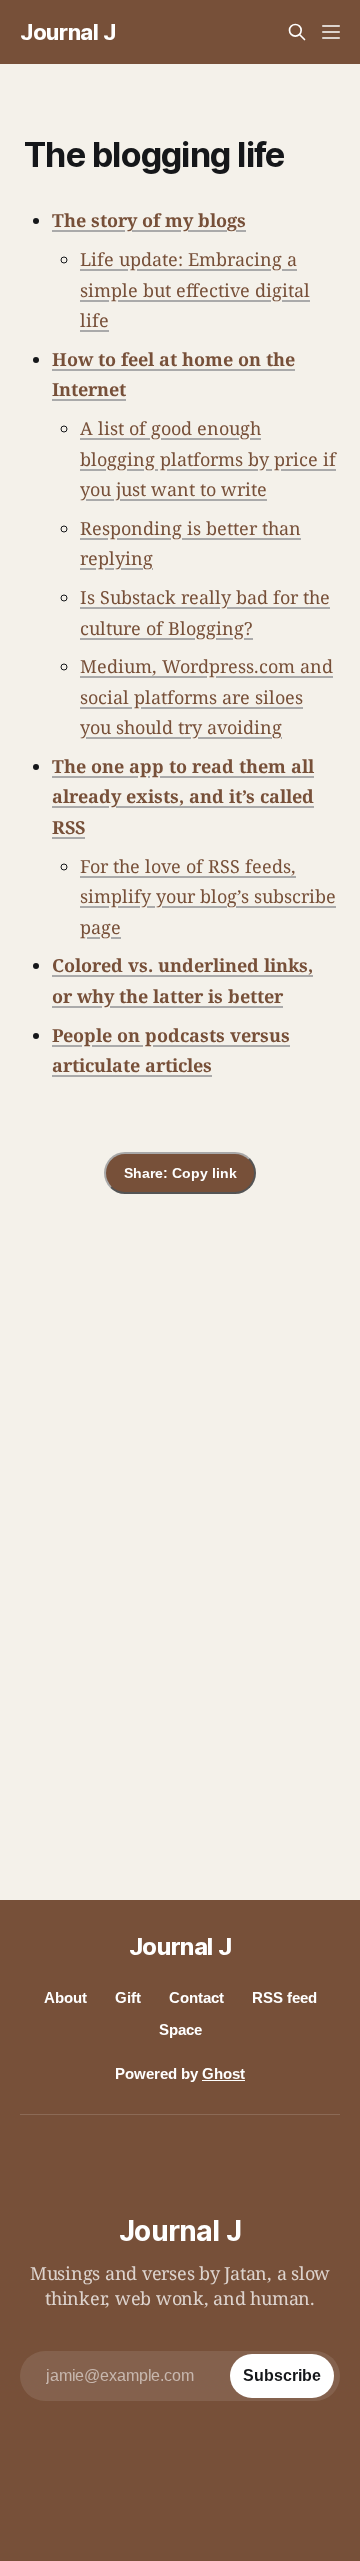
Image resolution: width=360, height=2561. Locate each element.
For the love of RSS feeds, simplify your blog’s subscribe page (208, 896)
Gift (128, 1997)
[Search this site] (297, 32)
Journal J (68, 32)
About (65, 1997)
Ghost (223, 2073)
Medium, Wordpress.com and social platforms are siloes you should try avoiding (206, 696)
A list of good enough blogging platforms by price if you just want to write (208, 458)
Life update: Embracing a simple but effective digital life (195, 289)
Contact (196, 1997)
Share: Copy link (180, 1173)
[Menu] (331, 32)
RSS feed (284, 1997)
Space (180, 2029)
